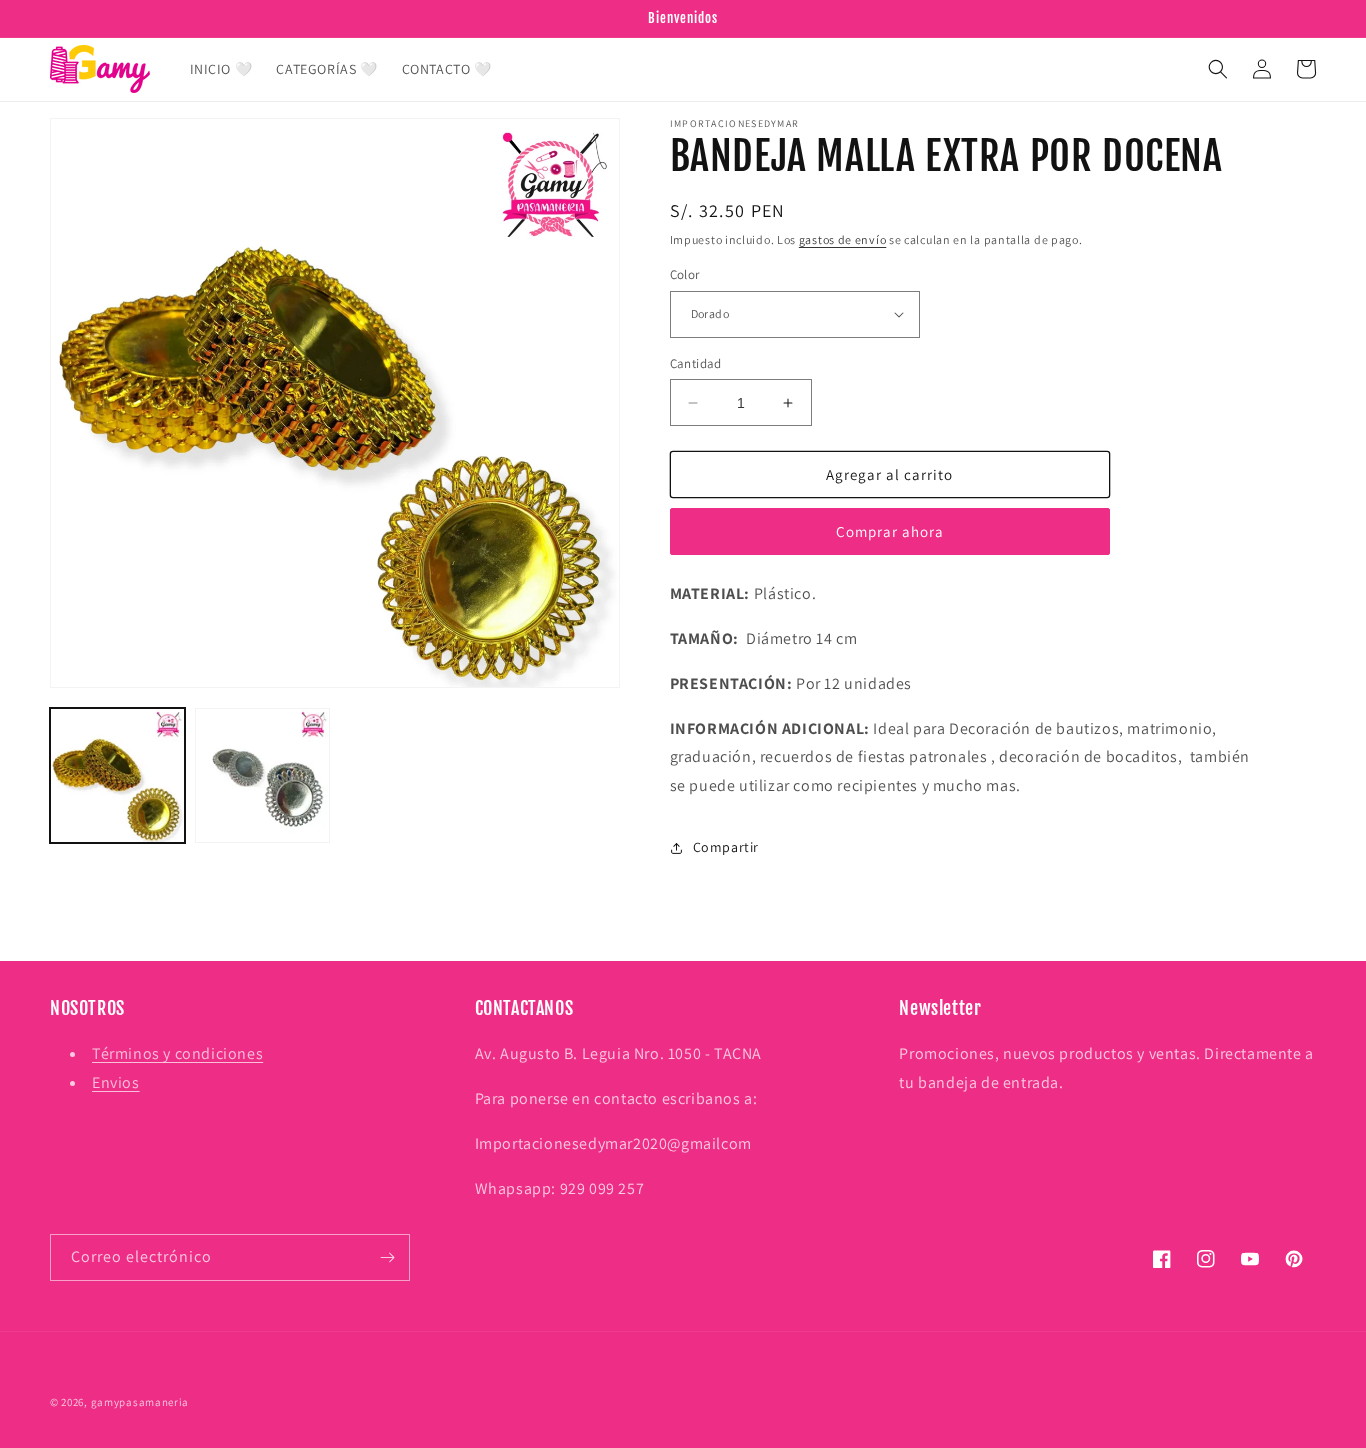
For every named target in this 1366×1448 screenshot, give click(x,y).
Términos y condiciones (177, 1053)
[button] (1218, 69)
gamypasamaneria (140, 1402)
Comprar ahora (890, 531)
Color (685, 274)
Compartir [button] (726, 847)
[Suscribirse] (387, 1257)
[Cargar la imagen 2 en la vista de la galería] (262, 775)
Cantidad (696, 363)
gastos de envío (843, 239)
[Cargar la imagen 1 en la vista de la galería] (117, 775)
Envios (116, 1082)
